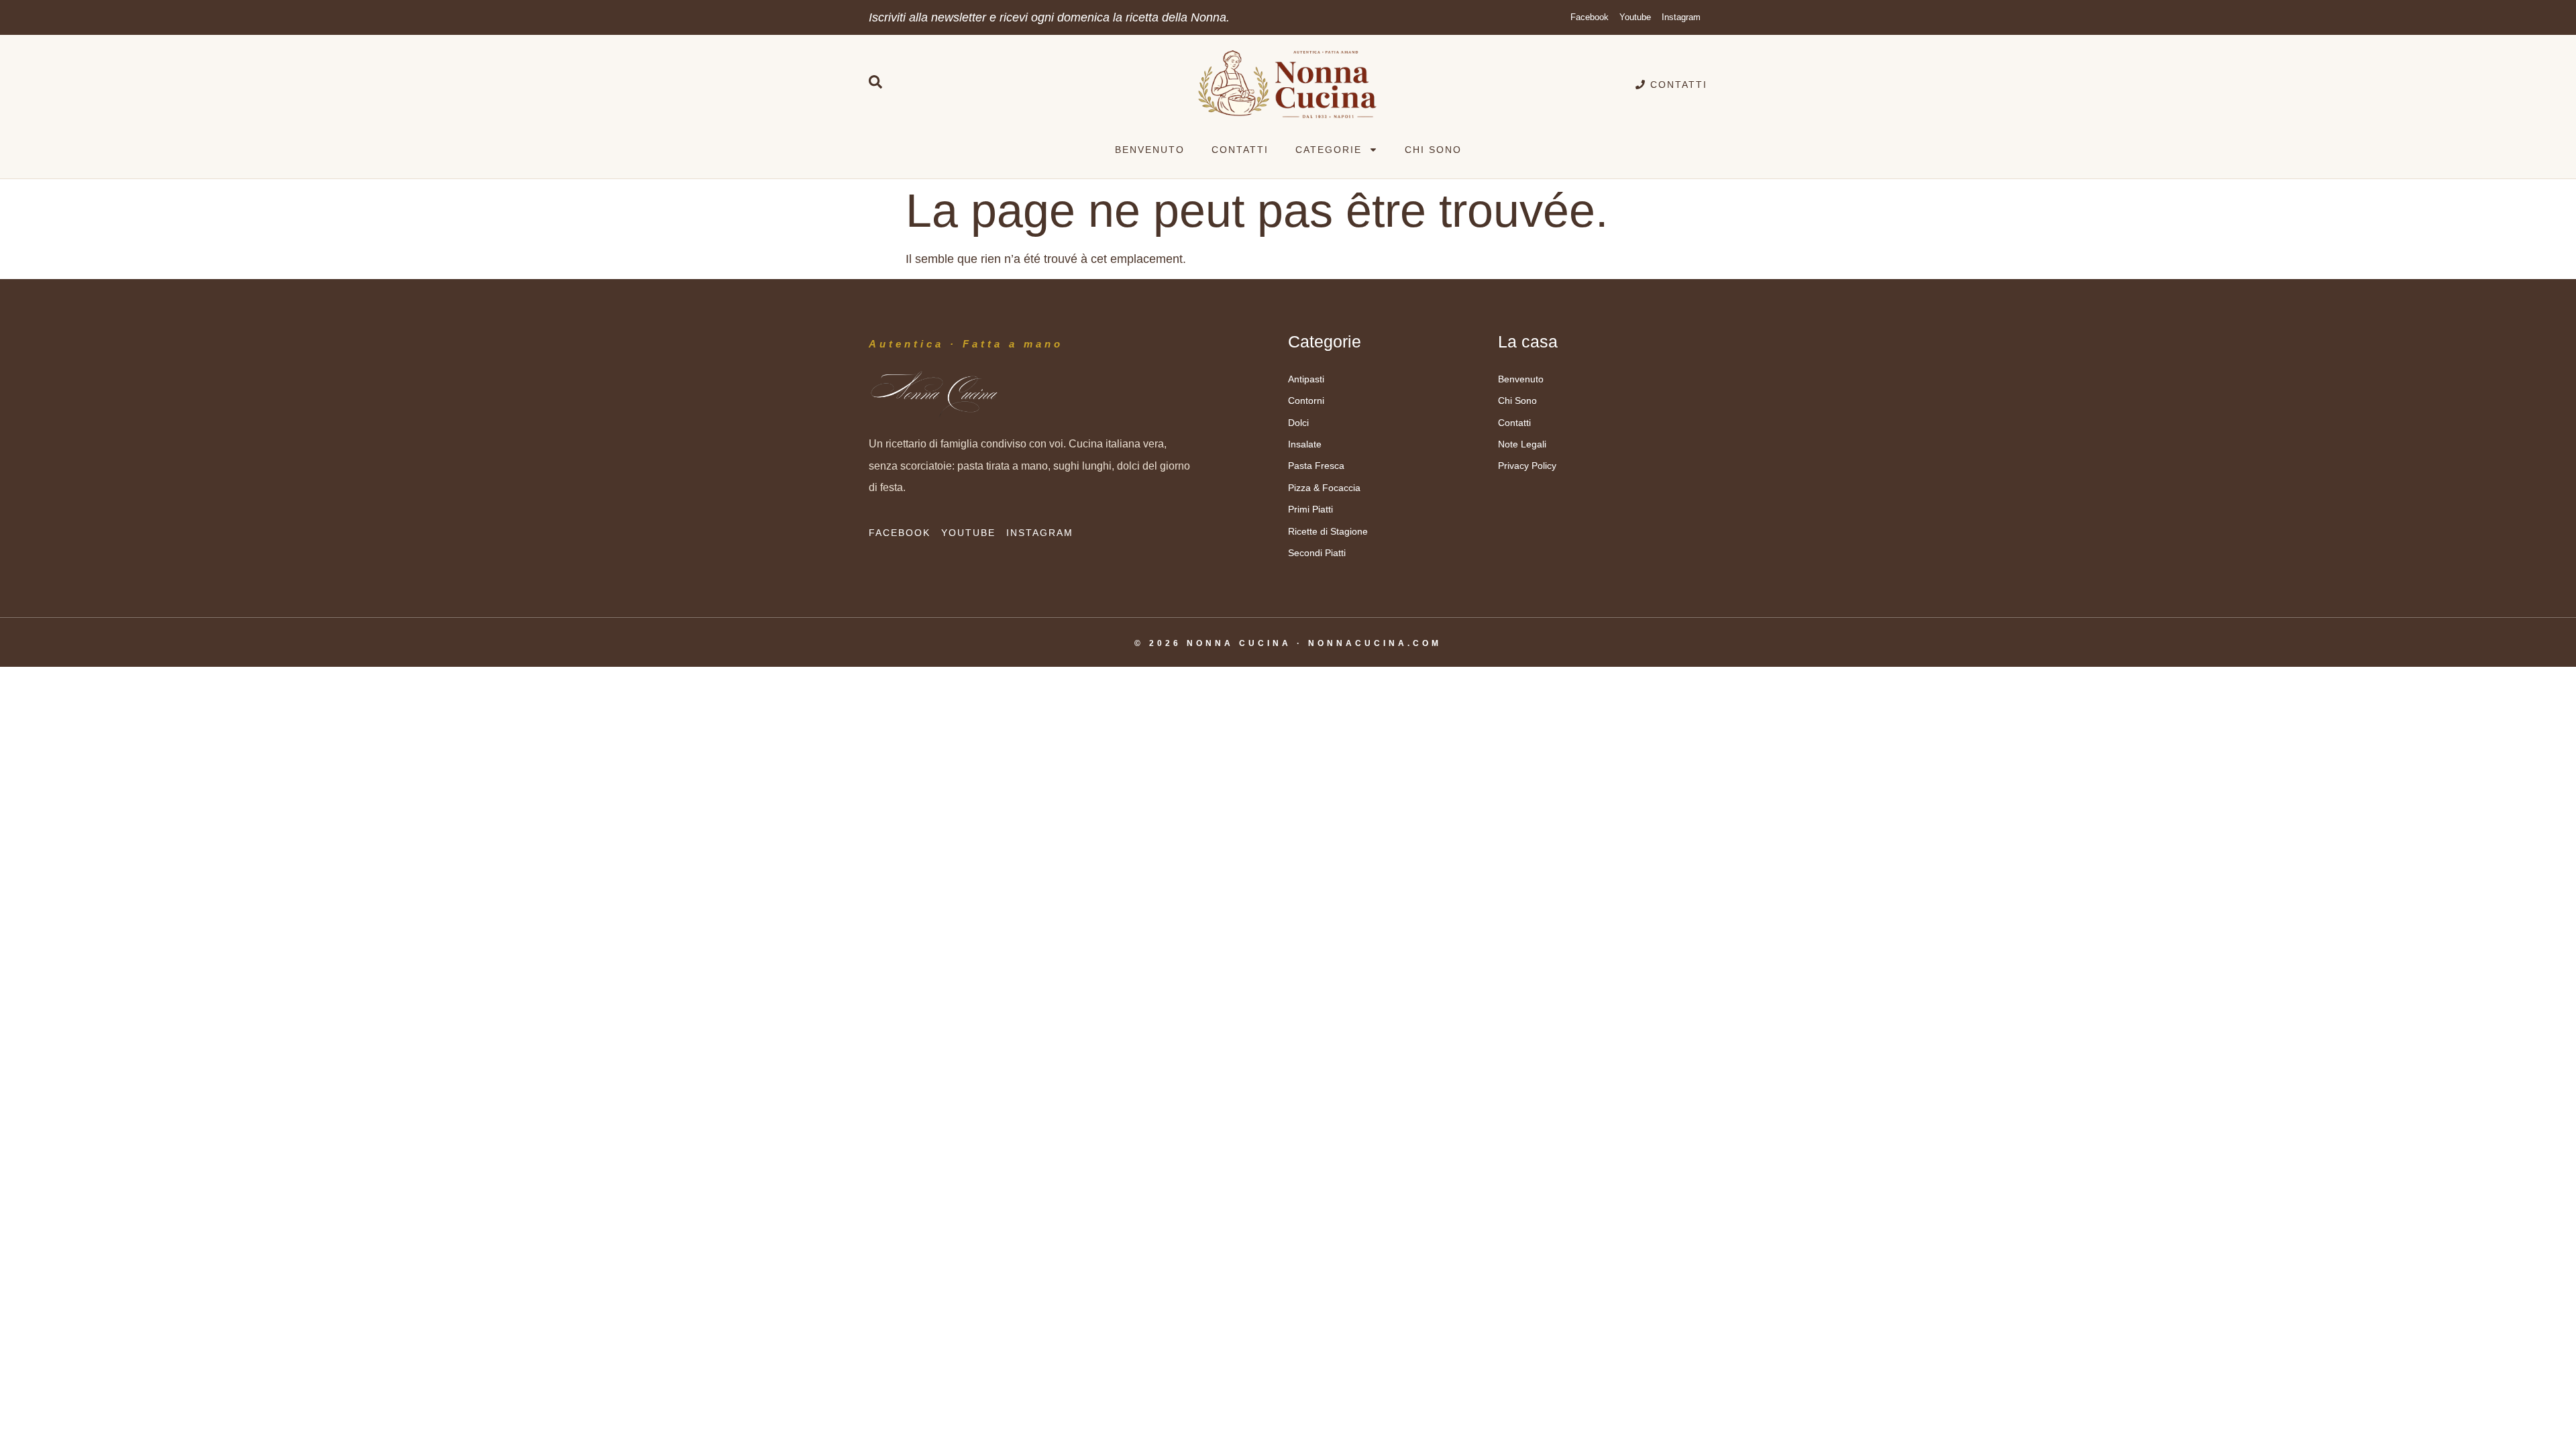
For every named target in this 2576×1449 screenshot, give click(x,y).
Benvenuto (1150, 150)
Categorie (1329, 150)
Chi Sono (1433, 150)
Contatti (1240, 150)
